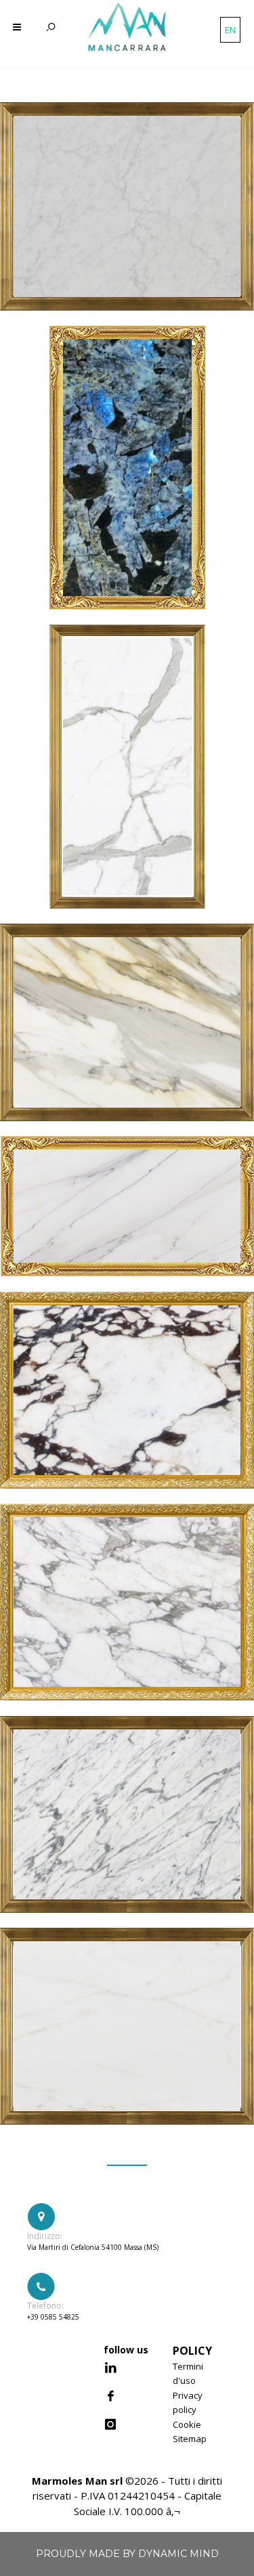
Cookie (187, 2424)
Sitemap (190, 2439)
